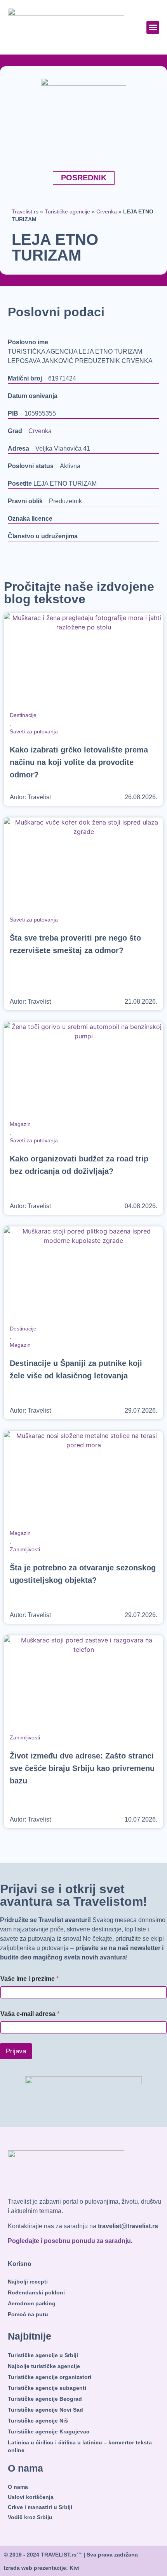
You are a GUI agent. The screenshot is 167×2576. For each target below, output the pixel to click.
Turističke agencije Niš (38, 2421)
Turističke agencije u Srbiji (43, 2355)
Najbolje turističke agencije (44, 2366)
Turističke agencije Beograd (45, 2399)
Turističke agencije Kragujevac (49, 2432)
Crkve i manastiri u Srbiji (40, 2507)
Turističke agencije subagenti (47, 2388)
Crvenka (107, 212)
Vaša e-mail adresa (30, 2014)
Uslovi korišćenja (31, 2497)
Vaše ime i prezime (30, 1979)
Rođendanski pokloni (36, 2292)
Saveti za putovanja (34, 731)
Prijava (16, 2051)
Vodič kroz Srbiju (30, 2517)
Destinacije (23, 715)
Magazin (20, 1124)
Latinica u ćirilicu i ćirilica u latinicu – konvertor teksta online (80, 2446)
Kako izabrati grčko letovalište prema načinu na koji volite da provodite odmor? (79, 762)
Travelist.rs (25, 212)
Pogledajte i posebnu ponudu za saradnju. (70, 2241)
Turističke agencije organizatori (50, 2377)
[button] (153, 27)
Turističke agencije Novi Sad (45, 2410)
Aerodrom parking (32, 2303)
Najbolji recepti (28, 2282)
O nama (18, 2487)
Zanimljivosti (25, 1549)
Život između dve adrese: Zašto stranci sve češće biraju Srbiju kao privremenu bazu (82, 1768)
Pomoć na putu (28, 2314)
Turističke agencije (67, 212)
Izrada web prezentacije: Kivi (42, 2568)
